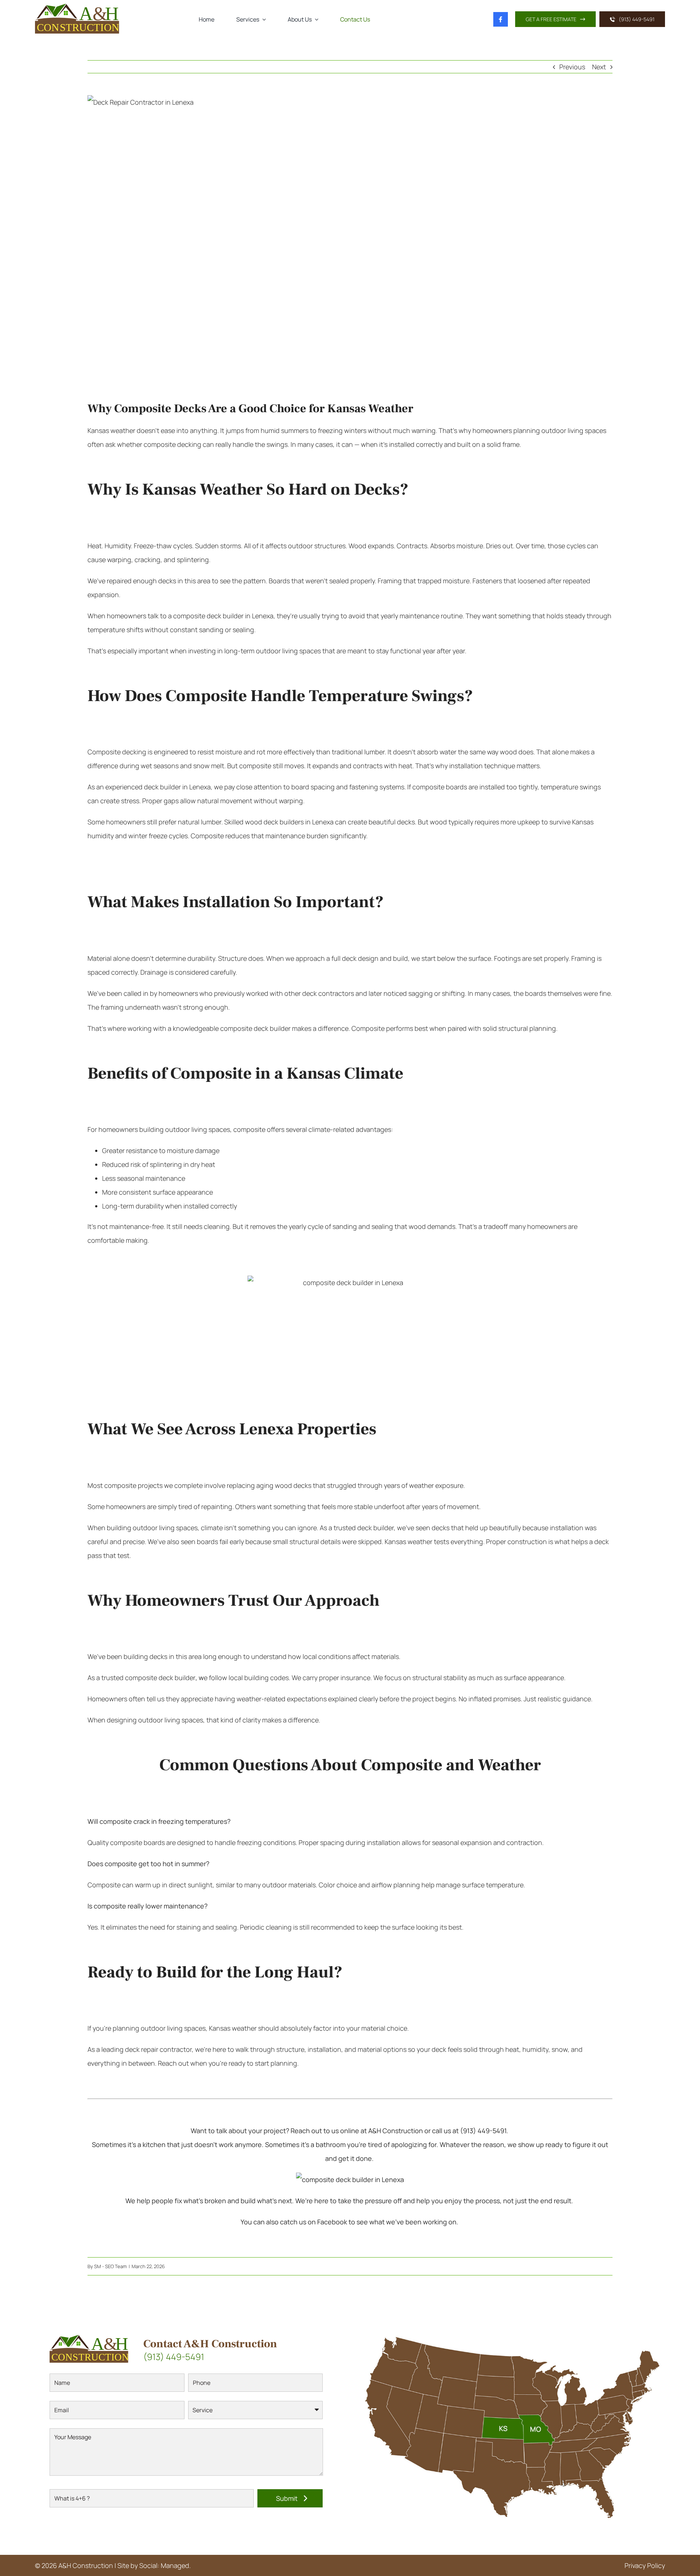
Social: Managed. (165, 2565)
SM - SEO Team (110, 2266)
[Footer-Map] (514, 2330)
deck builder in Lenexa (177, 787)
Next (599, 67)
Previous (572, 67)
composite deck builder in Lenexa (223, 616)
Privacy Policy (645, 2565)
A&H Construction (86, 2565)
